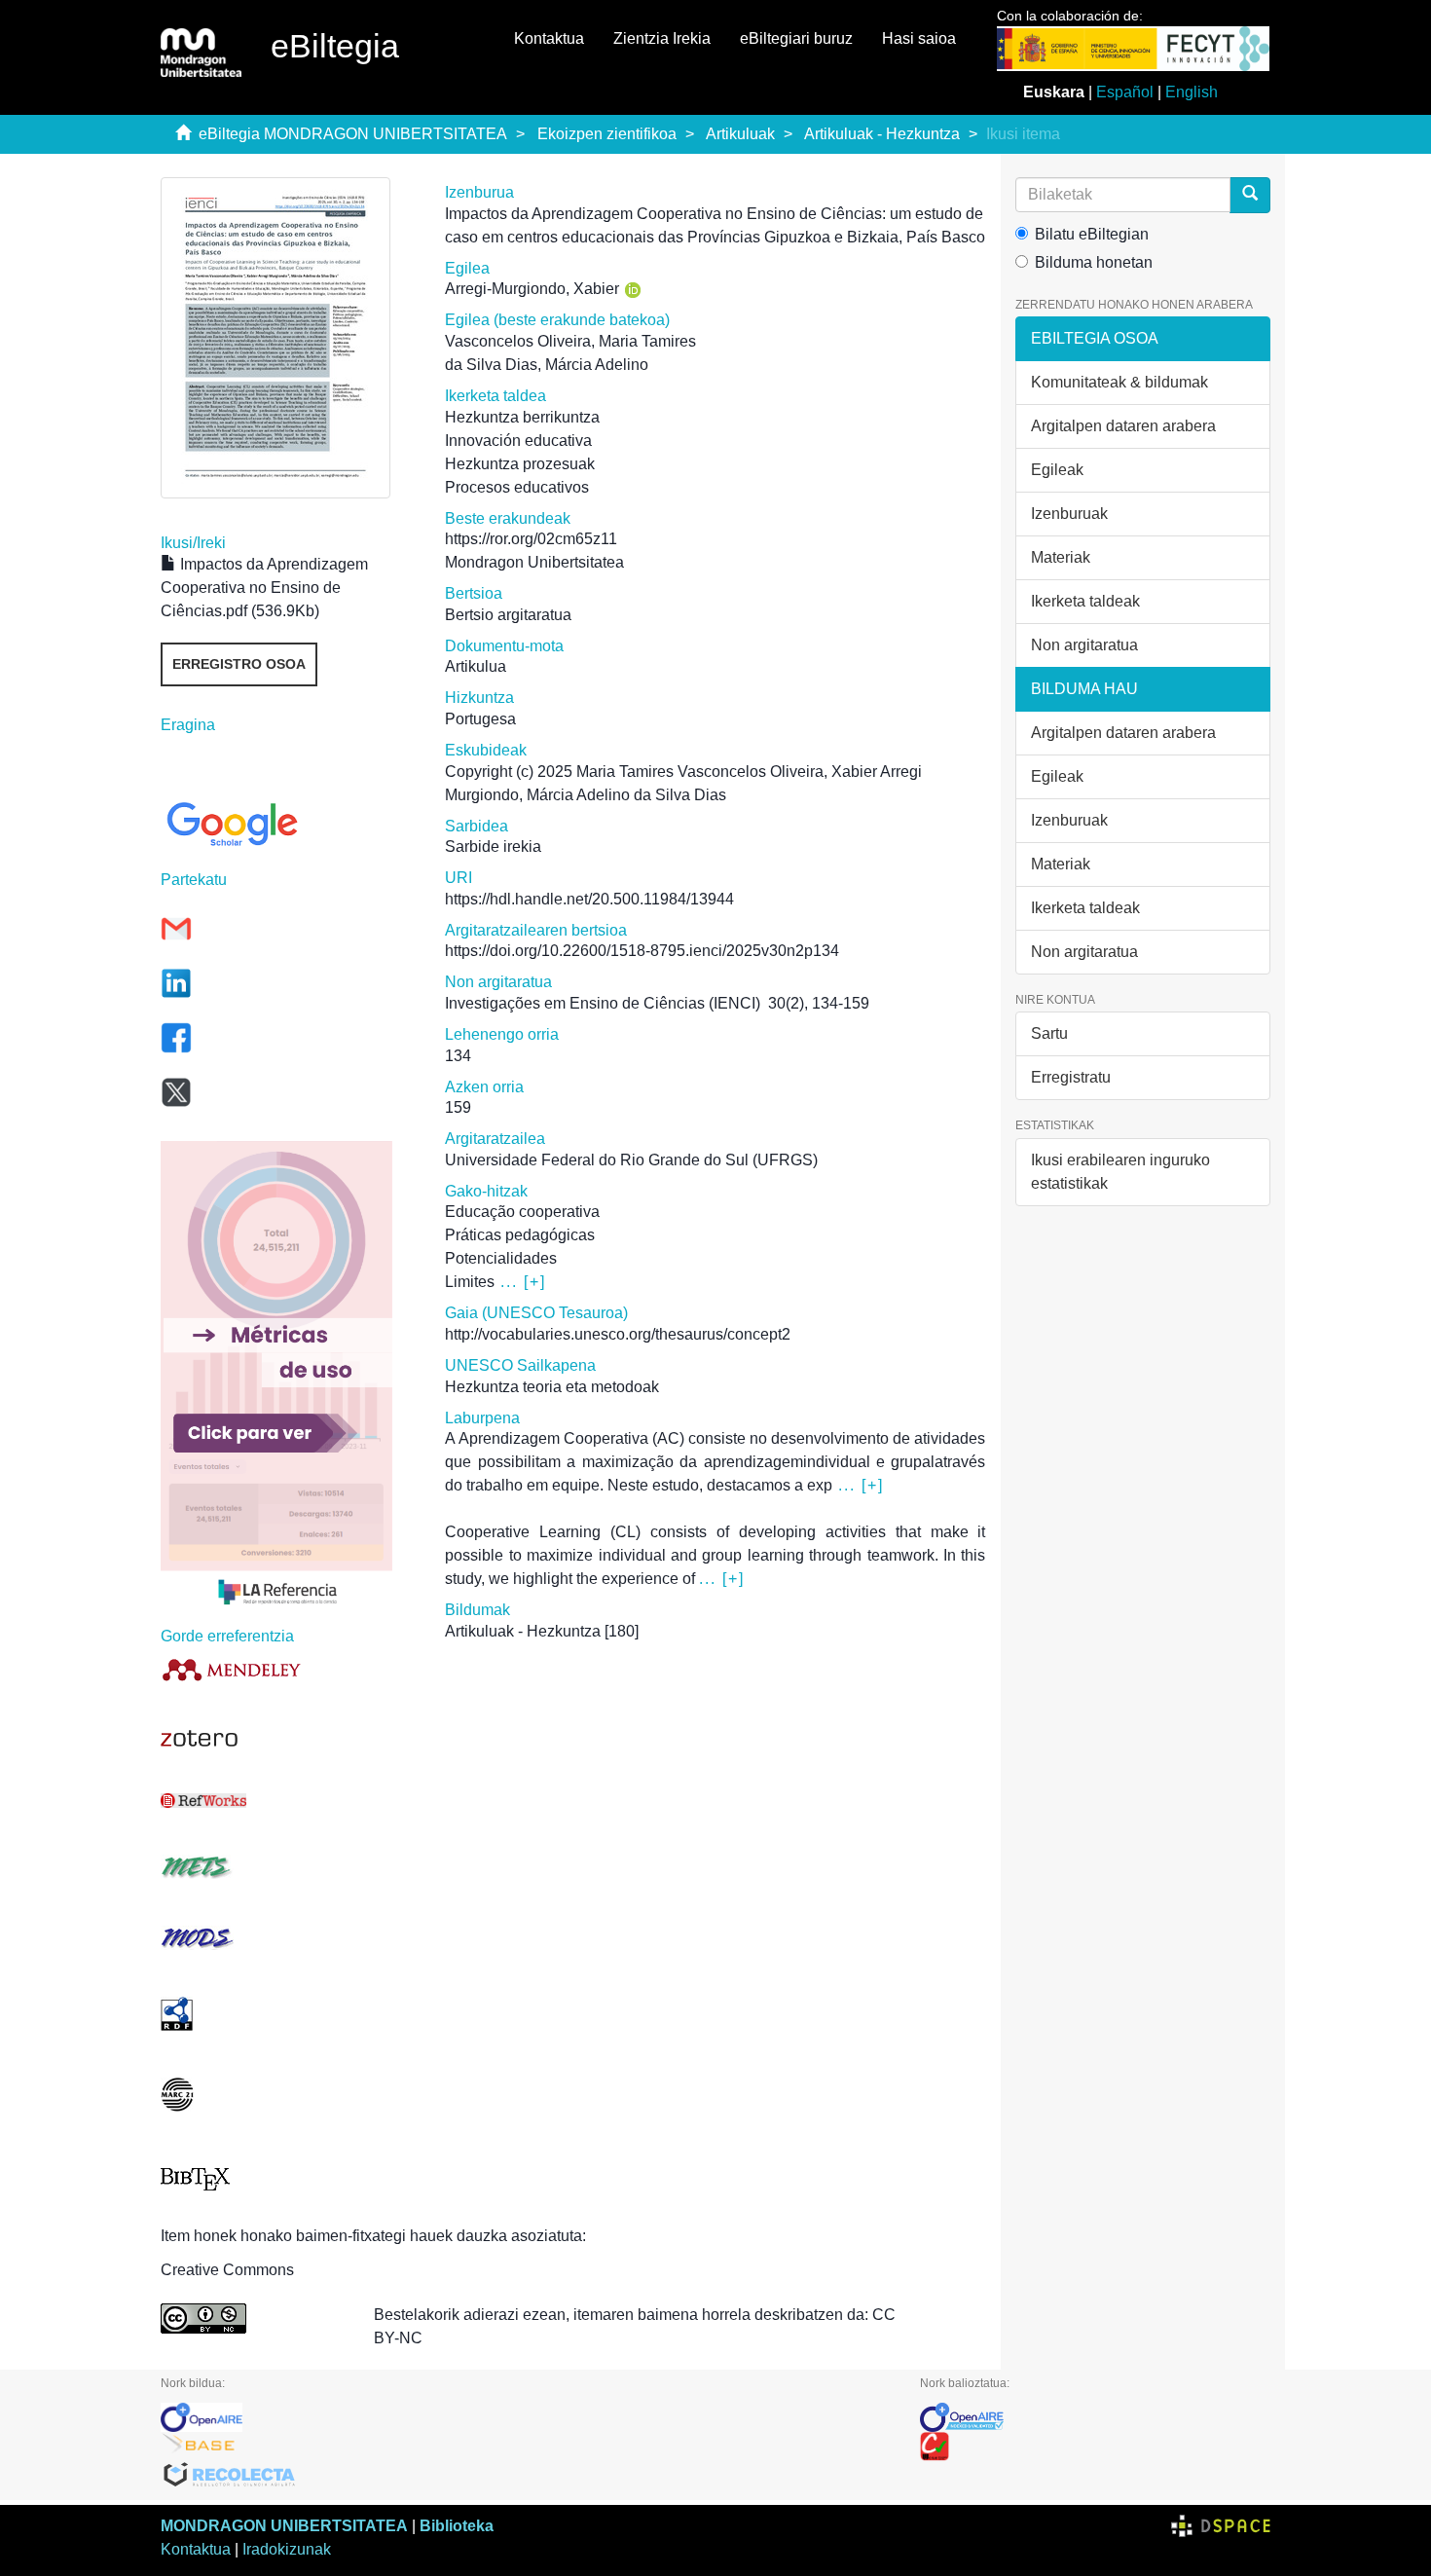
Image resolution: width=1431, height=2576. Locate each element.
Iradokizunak (287, 2549)
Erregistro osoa (239, 664)
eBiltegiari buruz (796, 38)
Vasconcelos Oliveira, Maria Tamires (570, 341)
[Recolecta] (526, 2476)
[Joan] (1250, 195)
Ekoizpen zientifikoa (607, 134)
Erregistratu (1071, 1077)
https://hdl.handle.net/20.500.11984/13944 (589, 899)
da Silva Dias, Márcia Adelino (547, 365)
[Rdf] (288, 2014)
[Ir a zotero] (288, 1739)
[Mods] (288, 1938)
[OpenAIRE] (526, 2417)
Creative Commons (227, 2270)
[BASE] (526, 2447)
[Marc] (288, 2095)
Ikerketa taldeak (1085, 601)
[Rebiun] (1095, 2447)
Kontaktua (549, 38)
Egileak (1057, 470)
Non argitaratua (1084, 645)
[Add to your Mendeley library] (288, 1669)
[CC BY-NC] (253, 2318)
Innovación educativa (518, 441)
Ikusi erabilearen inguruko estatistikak (1120, 1172)
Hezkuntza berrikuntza (522, 417)
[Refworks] (288, 1801)
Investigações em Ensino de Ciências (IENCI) (603, 1003)
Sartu (1049, 1033)
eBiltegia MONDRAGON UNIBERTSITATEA (353, 134)
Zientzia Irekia (662, 38)
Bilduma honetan (1094, 262)
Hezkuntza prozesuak (520, 464)
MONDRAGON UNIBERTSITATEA (284, 2526)
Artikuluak (740, 134)
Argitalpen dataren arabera (1123, 426)
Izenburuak (1069, 514)
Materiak (1061, 557)
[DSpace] (1221, 2526)
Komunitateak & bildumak (1119, 382)
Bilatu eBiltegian (1092, 234)
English (1192, 92)
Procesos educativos (517, 487)
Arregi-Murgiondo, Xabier (532, 289)
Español (1125, 92)
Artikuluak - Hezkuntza (882, 134)
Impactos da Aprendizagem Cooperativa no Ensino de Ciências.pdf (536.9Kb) (264, 588)
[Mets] (288, 1867)
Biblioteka (457, 2526)
